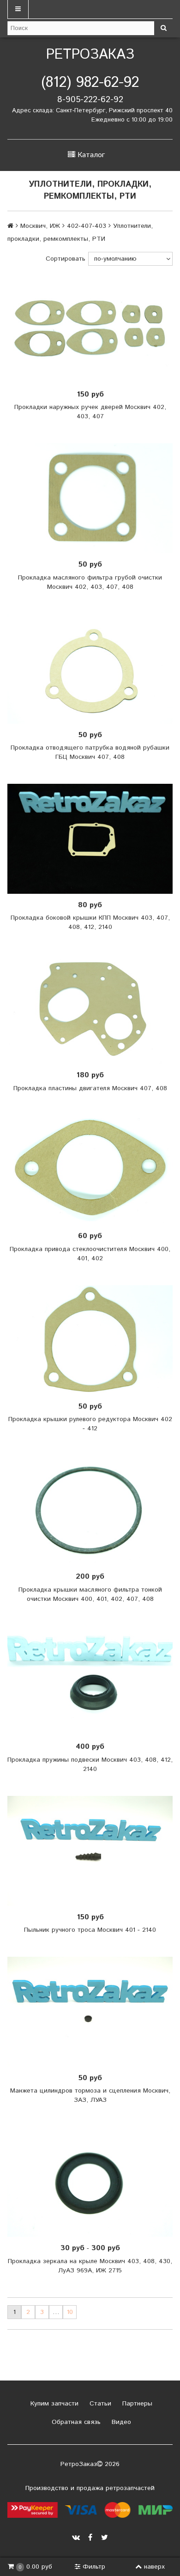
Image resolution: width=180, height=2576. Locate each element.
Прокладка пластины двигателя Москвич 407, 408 (90, 1088)
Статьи (99, 2404)
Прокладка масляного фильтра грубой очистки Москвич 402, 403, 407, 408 (90, 582)
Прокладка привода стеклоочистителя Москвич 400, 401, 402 (90, 1254)
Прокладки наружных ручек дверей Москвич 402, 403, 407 (90, 412)
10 (70, 2312)
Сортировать (66, 259)
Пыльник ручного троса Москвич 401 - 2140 (90, 1930)
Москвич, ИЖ (40, 226)
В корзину (93, 328)
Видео (120, 2422)
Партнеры (136, 2404)
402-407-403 (87, 226)
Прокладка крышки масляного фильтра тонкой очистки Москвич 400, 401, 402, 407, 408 (90, 1594)
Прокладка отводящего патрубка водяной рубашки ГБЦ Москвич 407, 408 (90, 752)
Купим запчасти (53, 2404)
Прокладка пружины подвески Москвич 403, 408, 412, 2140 (90, 1764)
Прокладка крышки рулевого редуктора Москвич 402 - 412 (90, 1424)
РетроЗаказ (90, 55)
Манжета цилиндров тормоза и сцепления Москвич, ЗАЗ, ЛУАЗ (90, 2095)
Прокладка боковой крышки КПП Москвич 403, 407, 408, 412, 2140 (90, 922)
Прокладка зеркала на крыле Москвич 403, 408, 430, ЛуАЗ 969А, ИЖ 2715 (90, 2266)
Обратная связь (75, 2422)
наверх (154, 2567)
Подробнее (93, 2182)
